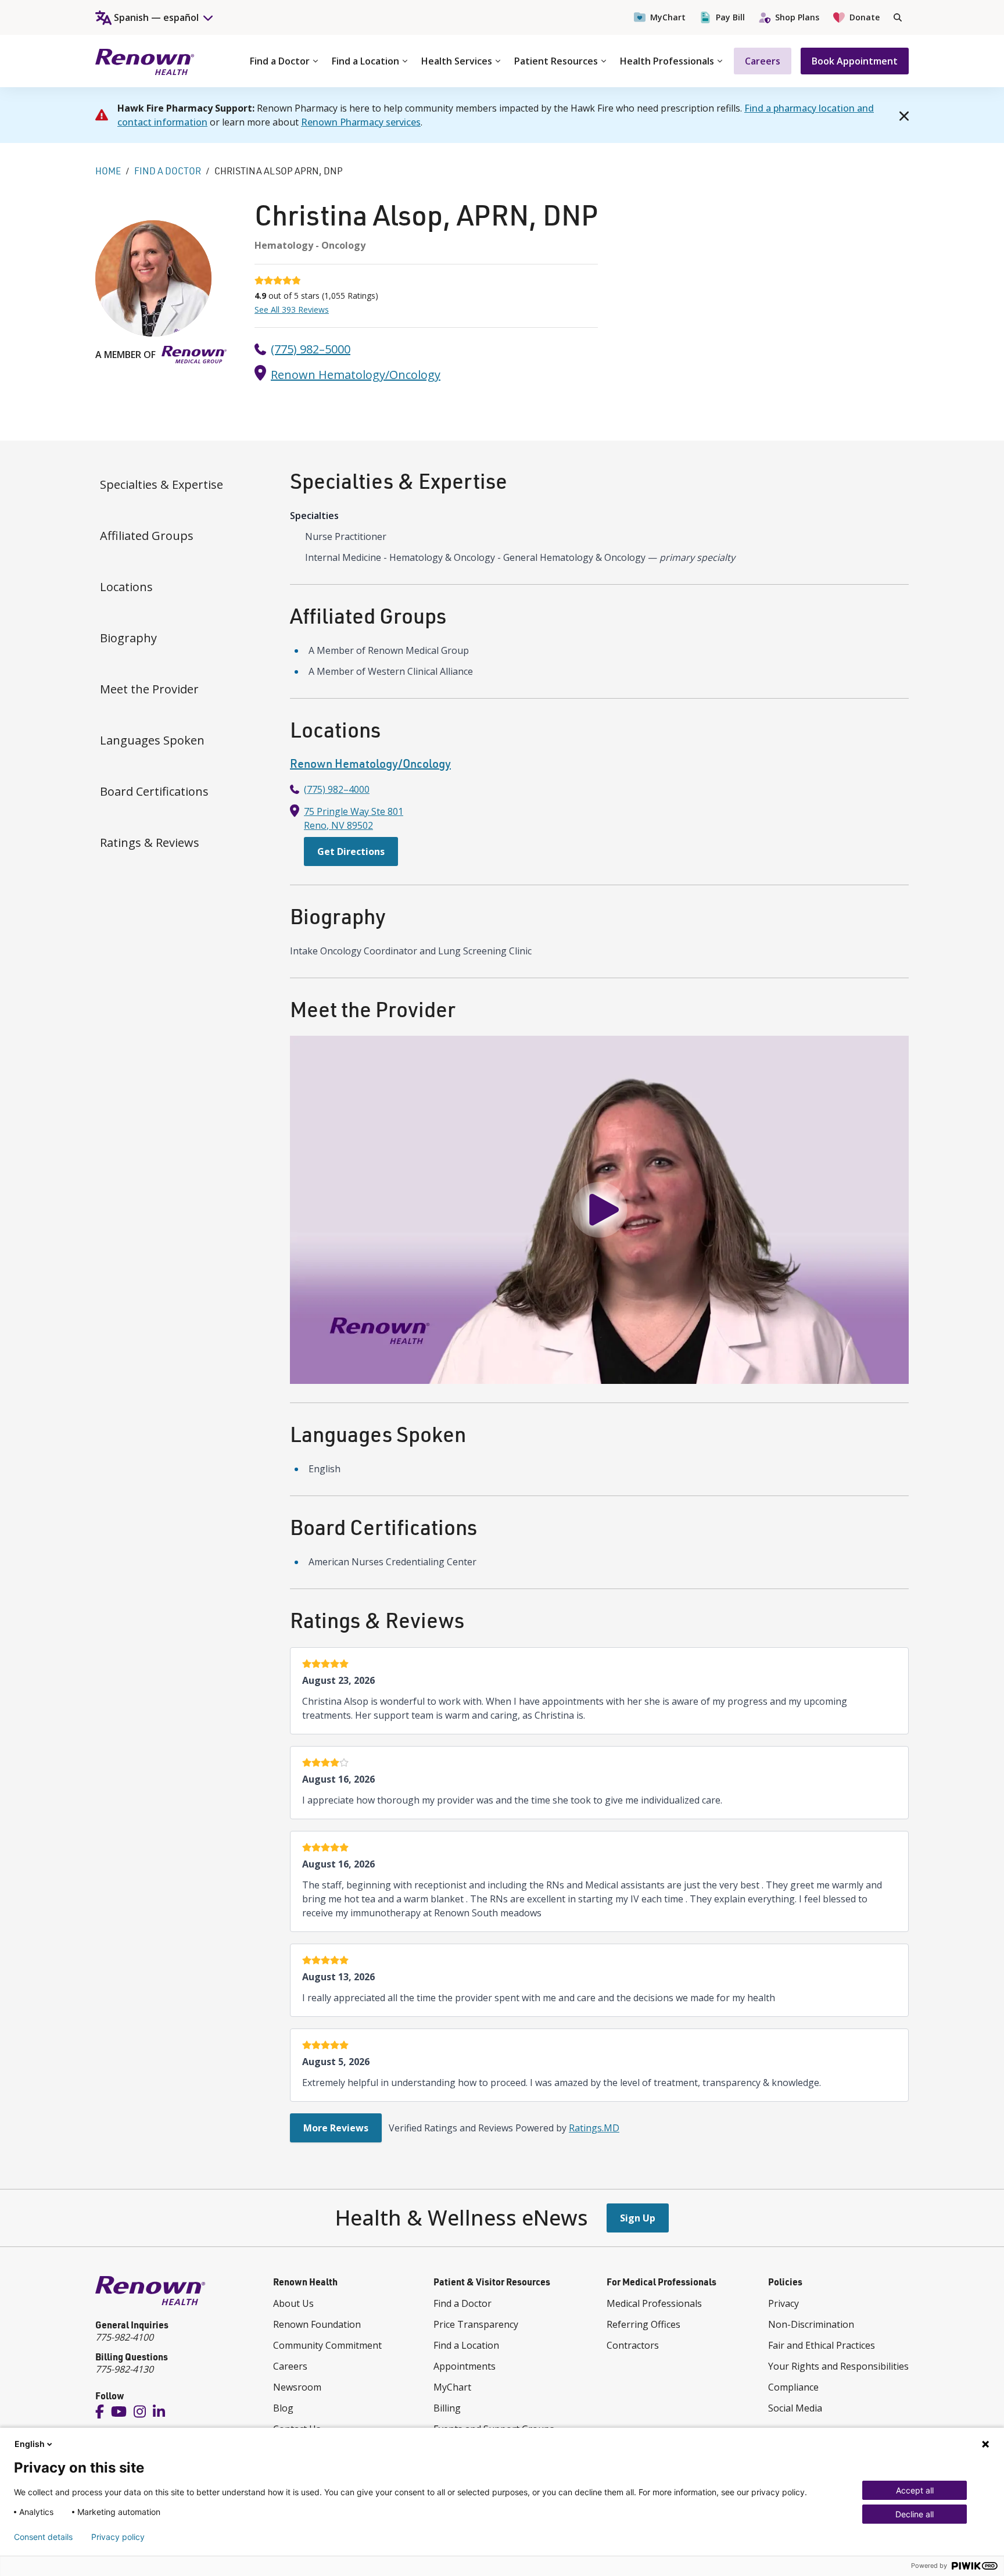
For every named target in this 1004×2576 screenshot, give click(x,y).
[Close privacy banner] (985, 2444)
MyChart (668, 17)
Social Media (795, 2408)
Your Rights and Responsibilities (838, 2366)
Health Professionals (667, 61)
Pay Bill (730, 17)
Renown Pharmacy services (361, 122)
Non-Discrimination (811, 2324)
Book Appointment (855, 61)
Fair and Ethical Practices (822, 2345)
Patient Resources (556, 61)
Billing (447, 2408)
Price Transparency (476, 2324)
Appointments (465, 2366)
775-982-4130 (124, 2369)
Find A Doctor (168, 171)
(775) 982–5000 (311, 349)
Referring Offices (643, 2324)
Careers (763, 61)
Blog (283, 2408)
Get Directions (351, 851)
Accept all (915, 2490)
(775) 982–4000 (337, 789)
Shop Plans (797, 17)
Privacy (784, 2303)
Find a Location (365, 61)
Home (108, 171)
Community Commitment (327, 2345)
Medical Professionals (654, 2303)
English (30, 2444)
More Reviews (336, 2128)
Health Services (457, 61)
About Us (293, 2303)
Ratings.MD (594, 2128)
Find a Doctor (280, 61)
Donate (865, 17)
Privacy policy (118, 2537)
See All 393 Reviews (292, 310)
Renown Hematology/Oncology (356, 375)
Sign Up (638, 2218)
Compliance (793, 2387)
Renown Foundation (317, 2324)
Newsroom (297, 2387)
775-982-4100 (124, 2337)
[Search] (898, 17)
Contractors (633, 2345)
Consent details (43, 2537)
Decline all (915, 2514)
